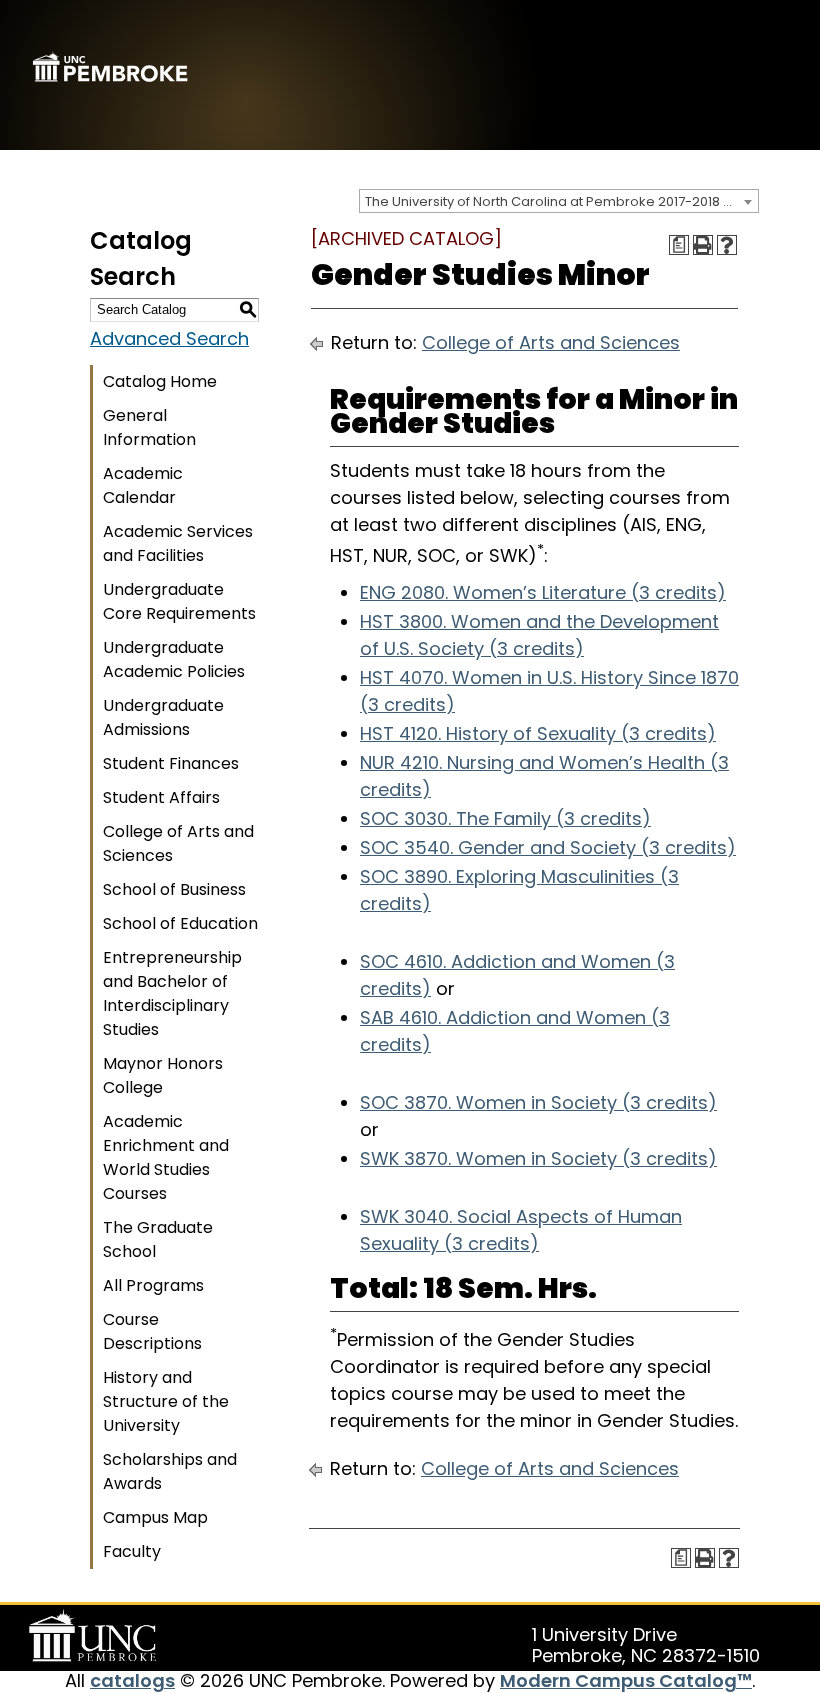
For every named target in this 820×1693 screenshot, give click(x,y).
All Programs (153, 1285)
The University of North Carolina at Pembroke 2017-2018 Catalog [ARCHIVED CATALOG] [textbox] (561, 201)
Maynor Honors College (163, 1075)
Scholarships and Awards (170, 1471)
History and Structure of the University (166, 1401)
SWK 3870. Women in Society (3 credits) (538, 1158)
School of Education (180, 923)
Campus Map (155, 1517)
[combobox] (559, 201)
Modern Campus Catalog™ (626, 1680)
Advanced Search (169, 338)
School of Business (174, 889)
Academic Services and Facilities (178, 543)
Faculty (132, 1551)
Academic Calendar (143, 485)
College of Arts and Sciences (178, 843)
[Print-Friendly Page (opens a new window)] (703, 245)
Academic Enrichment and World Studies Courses (166, 1157)
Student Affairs (161, 797)
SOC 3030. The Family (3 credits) (505, 818)
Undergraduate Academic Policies (174, 659)
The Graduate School (158, 1239)
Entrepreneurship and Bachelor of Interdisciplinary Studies (172, 993)
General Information (149, 427)
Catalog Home (160, 381)
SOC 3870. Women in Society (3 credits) (538, 1102)
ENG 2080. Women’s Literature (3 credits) (543, 592)
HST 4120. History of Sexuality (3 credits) (538, 733)
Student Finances (171, 763)
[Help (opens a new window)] (727, 245)
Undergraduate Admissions (163, 717)
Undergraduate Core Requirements (179, 601)
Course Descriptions (152, 1331)
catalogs (132, 1680)
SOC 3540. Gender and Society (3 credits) (548, 847)
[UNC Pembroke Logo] (96, 1636)
